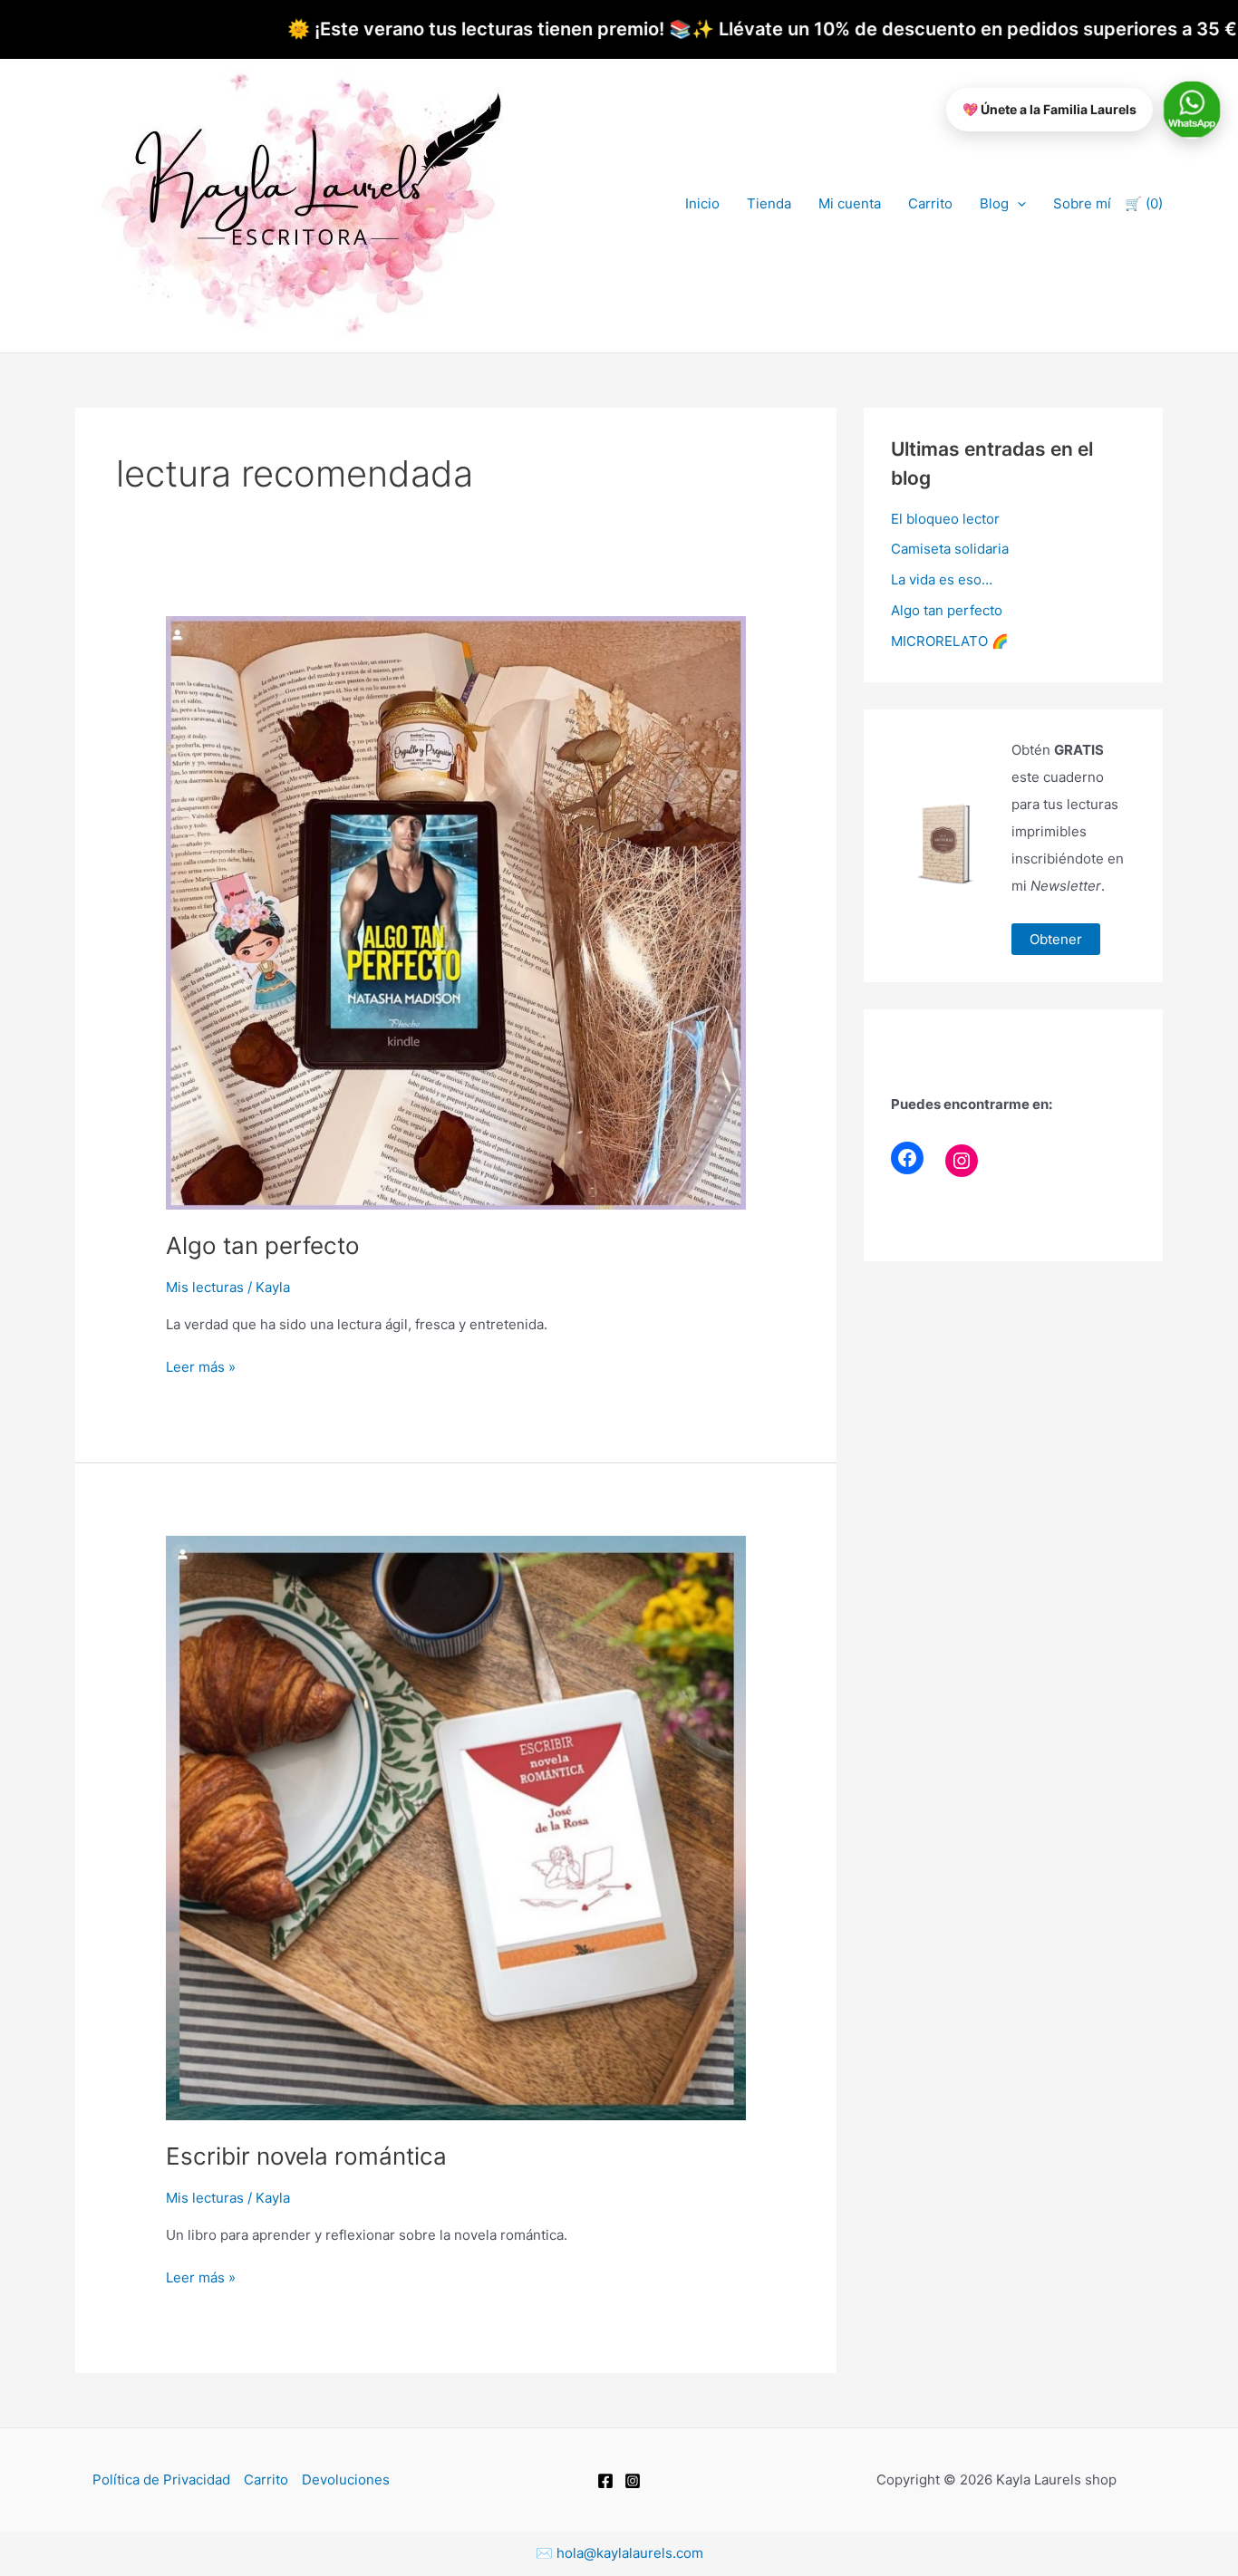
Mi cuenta (850, 203)
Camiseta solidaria (950, 549)
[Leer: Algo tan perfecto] (456, 912)
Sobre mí (1082, 203)
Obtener (1056, 939)
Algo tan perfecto (263, 1245)
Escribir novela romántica (306, 2156)
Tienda (769, 203)
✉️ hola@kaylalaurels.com (619, 2553)
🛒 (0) (1144, 203)
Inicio (702, 203)
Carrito (930, 203)
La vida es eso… (942, 579)
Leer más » (201, 1366)
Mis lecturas (205, 1287)
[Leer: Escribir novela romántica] (456, 1827)
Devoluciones (346, 2480)
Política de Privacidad (161, 2480)
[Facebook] (907, 1158)
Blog (994, 203)
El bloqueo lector (945, 519)
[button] (1017, 204)
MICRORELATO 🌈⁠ (950, 641)
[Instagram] (962, 1161)
